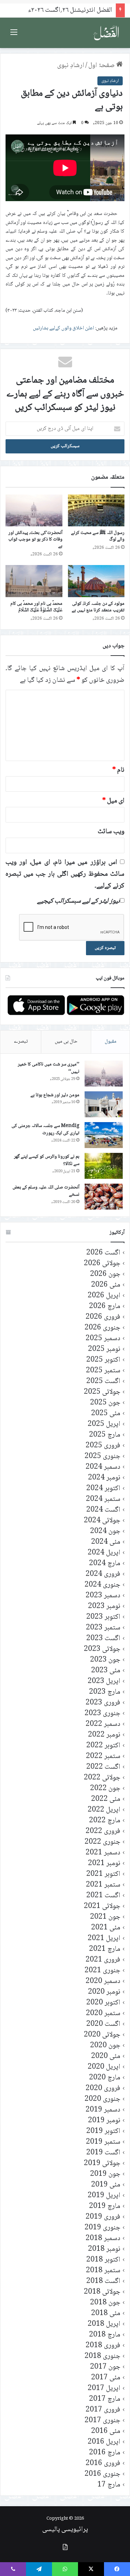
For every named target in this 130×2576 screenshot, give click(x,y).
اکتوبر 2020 (103, 2003)
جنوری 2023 (102, 1714)
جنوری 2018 (102, 2356)
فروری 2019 (103, 2217)
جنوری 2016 (102, 2474)
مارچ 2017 (105, 2399)
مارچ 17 (109, 2485)
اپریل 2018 (104, 2324)
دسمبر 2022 (103, 1724)
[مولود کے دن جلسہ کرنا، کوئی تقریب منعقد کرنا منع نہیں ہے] (96, 581)
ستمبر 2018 (103, 2271)
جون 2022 (105, 1789)
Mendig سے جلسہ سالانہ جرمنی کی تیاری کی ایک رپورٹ (45, 1130)
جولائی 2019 (102, 2164)
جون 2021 (105, 1917)
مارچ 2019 (105, 2206)
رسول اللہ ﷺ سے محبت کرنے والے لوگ (98, 536)
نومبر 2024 (104, 1478)
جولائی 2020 (102, 2035)
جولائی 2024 (102, 1521)
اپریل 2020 (104, 2067)
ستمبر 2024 (103, 1499)
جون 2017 (105, 2367)
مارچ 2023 (105, 1692)
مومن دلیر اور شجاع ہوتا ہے (55, 1095)
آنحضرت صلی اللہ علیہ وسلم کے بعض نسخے (46, 1191)
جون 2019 (105, 2174)
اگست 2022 (103, 1767)
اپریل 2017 (104, 2389)
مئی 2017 (106, 2378)
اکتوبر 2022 (103, 1746)
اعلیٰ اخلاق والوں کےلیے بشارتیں (63, 328)
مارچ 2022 (105, 1821)
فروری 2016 (103, 2464)
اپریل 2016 (104, 2442)
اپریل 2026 (104, 1296)
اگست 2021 (103, 1896)
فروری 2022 (103, 1831)
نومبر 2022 (104, 1735)
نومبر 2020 (104, 1992)
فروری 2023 (103, 1703)
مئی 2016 (106, 2431)
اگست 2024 (103, 1510)
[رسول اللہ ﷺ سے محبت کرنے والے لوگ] (96, 510)
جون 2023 (105, 1660)
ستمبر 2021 (103, 1885)
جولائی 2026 (102, 1264)
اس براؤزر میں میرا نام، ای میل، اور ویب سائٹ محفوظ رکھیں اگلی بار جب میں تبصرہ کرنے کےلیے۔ (65, 874)
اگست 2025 (103, 1381)
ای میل (113, 801)
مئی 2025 (106, 1414)
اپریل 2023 (104, 1681)
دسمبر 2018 (103, 2239)
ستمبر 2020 (103, 2014)
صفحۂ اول (102, 66)
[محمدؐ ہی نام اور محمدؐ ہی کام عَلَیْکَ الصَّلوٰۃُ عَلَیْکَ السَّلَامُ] (34, 581)
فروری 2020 (103, 2089)
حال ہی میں (66, 1042)
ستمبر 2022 (103, 1756)
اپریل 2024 (104, 1553)
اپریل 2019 (104, 2196)
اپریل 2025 (104, 1424)
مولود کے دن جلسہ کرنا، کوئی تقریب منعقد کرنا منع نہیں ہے (98, 607)
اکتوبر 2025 (103, 1360)
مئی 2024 (106, 1542)
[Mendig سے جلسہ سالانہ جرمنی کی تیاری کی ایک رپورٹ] (104, 1135)
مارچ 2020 (105, 2078)
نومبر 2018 (104, 2249)
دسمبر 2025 (103, 1339)
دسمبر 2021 (103, 1853)
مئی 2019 (106, 2185)
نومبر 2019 (104, 2121)
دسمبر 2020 (103, 1981)
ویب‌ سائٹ (111, 832)
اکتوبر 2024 (103, 1489)
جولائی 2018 (102, 2292)
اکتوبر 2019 (103, 2131)
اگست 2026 (103, 1253)
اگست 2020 (103, 2024)
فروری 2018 (103, 2346)
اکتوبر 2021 (103, 1874)
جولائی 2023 (102, 1649)
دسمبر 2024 (103, 1467)
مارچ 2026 (105, 1306)
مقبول (111, 1042)
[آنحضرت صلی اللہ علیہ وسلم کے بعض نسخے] (104, 1197)
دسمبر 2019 (103, 2110)
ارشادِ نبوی (71, 66)
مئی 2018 (106, 2314)
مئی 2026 (106, 1285)
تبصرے (21, 1042)
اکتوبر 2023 (103, 1617)
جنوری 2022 (102, 1842)
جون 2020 (105, 2046)
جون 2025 (105, 1403)
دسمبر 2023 (103, 1596)
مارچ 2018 (105, 2335)
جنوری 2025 (102, 1456)
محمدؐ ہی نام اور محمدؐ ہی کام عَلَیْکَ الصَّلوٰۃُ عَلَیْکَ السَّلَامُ (36, 607)
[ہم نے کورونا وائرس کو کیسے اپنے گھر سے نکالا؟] (104, 1166)
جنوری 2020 (102, 2099)
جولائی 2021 (102, 1906)
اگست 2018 (103, 2281)
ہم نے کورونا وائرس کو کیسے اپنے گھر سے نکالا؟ (47, 1160)
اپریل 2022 (104, 1810)
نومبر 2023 (104, 1606)
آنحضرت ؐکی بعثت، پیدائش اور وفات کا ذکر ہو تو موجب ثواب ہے (35, 539)
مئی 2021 (106, 1928)
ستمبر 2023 (103, 1628)
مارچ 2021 (105, 1949)
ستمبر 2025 (103, 1371)
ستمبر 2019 (103, 2142)
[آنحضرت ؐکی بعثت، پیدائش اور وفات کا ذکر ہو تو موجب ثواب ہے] (34, 510)
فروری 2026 (103, 1317)
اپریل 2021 (104, 1939)
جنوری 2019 (102, 2228)
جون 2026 (105, 1274)
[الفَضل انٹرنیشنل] (106, 33)
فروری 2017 (103, 2410)
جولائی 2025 (102, 1392)
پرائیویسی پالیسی (65, 2530)
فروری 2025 (103, 1446)
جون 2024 (105, 1531)
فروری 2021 (103, 1960)
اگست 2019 (103, 2153)
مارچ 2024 (105, 1564)
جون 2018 (105, 2303)
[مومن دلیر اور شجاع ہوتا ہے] (104, 1104)
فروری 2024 (103, 1574)
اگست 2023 (103, 1639)
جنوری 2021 (102, 1971)
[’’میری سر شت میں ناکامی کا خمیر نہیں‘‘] (104, 1074)
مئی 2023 (106, 1671)
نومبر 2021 (104, 1864)
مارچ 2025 (105, 1435)
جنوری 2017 (102, 2421)
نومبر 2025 (104, 1349)
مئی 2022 (106, 1799)
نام (118, 770)
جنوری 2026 (102, 1328)
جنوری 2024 (102, 1585)
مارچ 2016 (105, 2453)
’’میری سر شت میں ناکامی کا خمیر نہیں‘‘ (49, 1068)
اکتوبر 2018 (103, 2260)
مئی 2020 (106, 2056)
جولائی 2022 (102, 1778)
